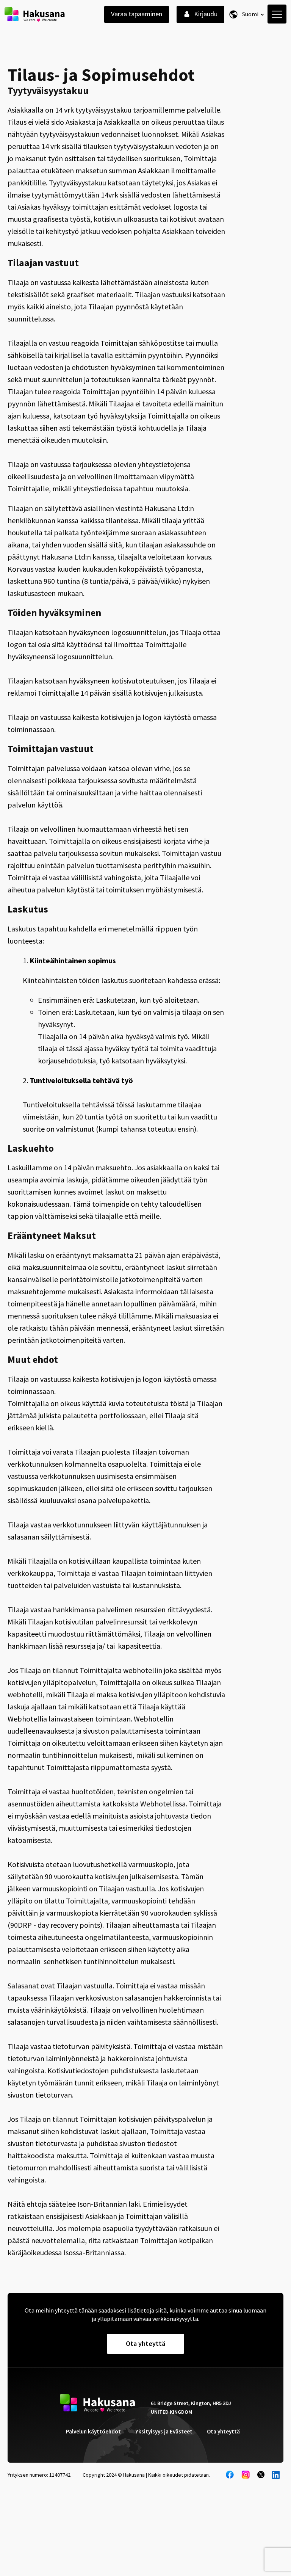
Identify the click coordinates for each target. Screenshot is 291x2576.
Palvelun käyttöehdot (93, 2431)
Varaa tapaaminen (137, 14)
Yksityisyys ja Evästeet (164, 2431)
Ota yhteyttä (223, 2431)
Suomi (250, 14)
